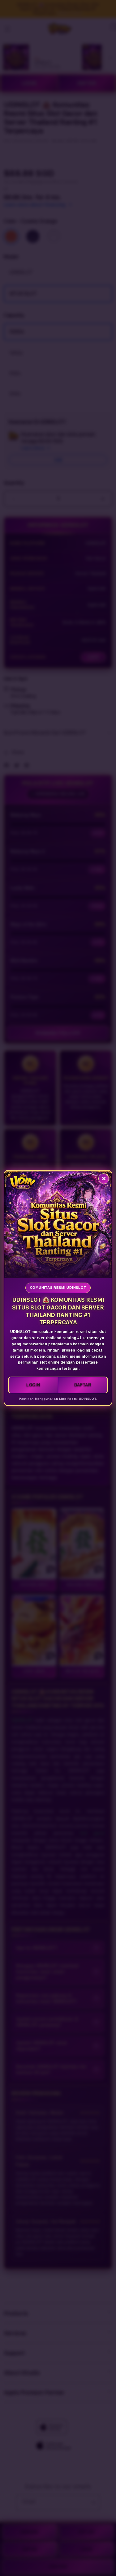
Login (33, 1385)
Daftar (83, 1385)
